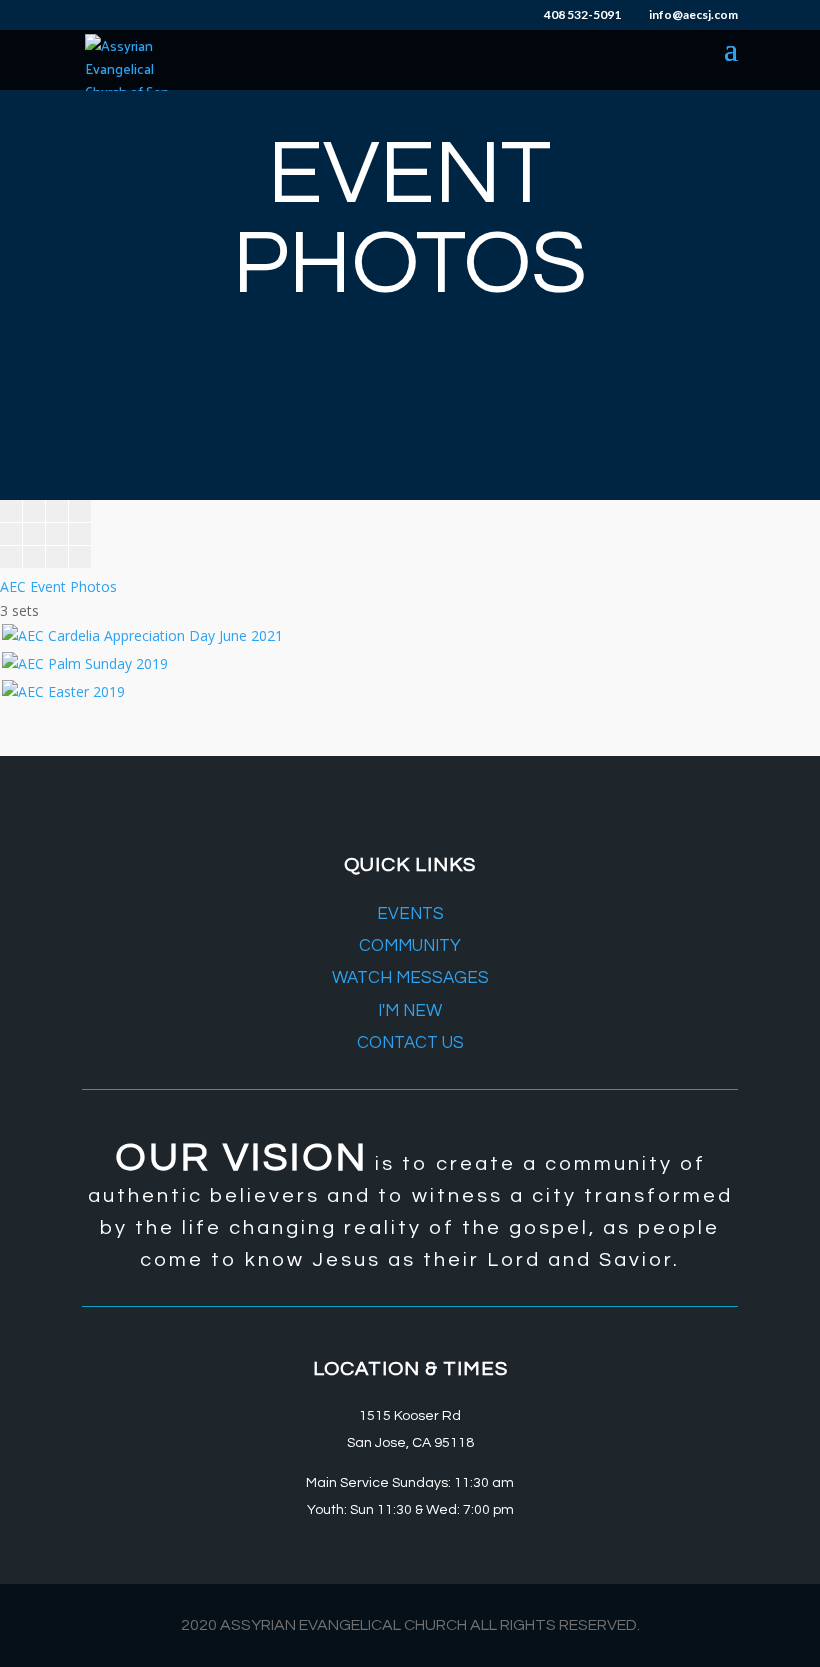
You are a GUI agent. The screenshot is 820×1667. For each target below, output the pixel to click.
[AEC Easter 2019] (63, 691)
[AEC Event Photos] (45, 562)
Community (410, 946)
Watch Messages (410, 978)
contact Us (410, 1043)
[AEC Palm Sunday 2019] (85, 663)
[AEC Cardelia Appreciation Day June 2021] (142, 635)
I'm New (410, 1011)
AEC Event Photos (58, 586)
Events (410, 914)
